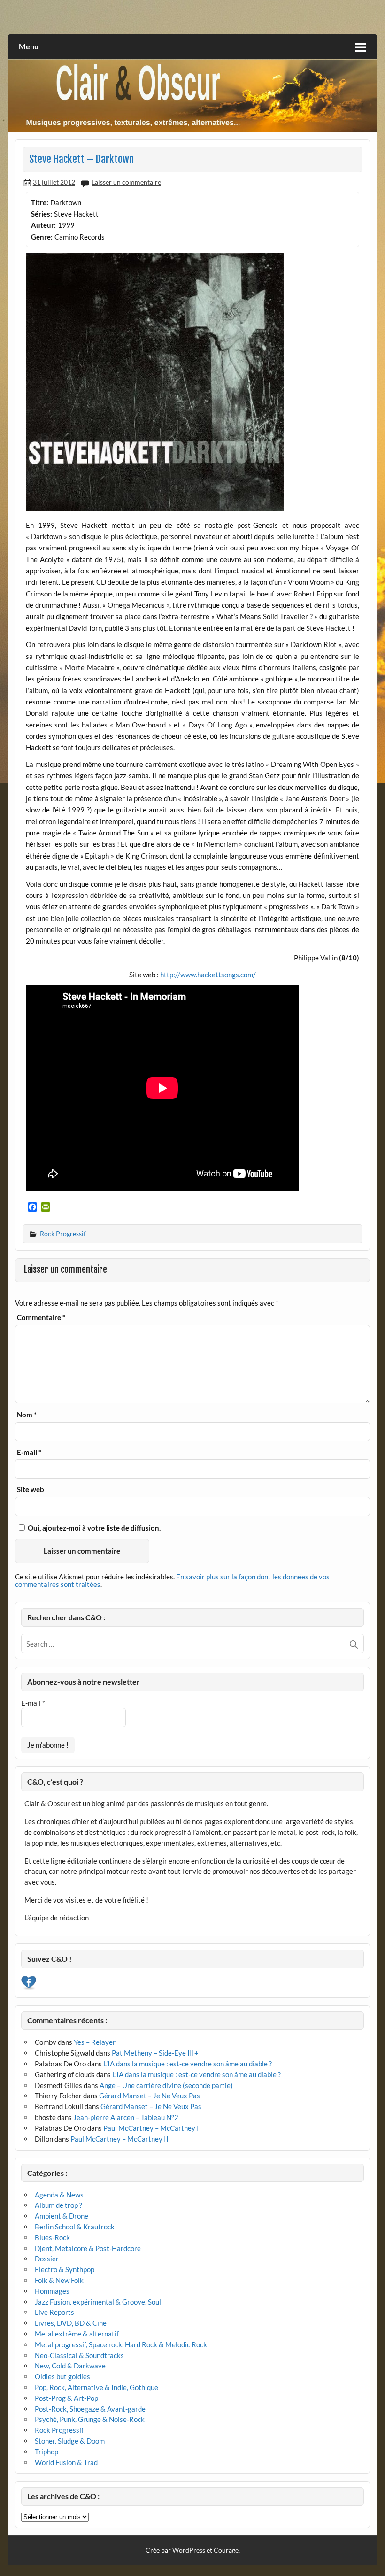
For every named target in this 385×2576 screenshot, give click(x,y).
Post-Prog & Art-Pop (66, 2398)
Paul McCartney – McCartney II (152, 2128)
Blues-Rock (52, 2237)
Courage (226, 2550)
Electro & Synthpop (65, 2269)
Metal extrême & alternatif (77, 2334)
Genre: (42, 237)
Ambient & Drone (62, 2216)
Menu (29, 46)
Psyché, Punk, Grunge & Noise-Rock (90, 2419)
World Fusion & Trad (66, 2462)
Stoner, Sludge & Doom (70, 2441)
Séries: (42, 214)
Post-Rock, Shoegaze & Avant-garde (90, 2409)
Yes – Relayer (95, 2042)
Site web (31, 1489)
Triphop (46, 2452)
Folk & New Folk (59, 2280)
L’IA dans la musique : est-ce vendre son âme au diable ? (188, 2064)
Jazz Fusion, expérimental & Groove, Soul (98, 2302)
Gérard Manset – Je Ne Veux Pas (150, 2096)
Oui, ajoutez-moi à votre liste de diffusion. (93, 1528)
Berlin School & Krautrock (75, 2227)
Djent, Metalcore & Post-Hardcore (88, 2248)
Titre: (40, 202)
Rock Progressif (63, 1234)
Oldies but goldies (62, 2376)
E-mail (29, 1452)
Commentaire (41, 1318)
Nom (27, 1415)
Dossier (47, 2259)
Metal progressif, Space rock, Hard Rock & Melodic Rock (121, 2344)
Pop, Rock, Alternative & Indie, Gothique (96, 2387)
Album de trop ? (58, 2205)
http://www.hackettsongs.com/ (208, 975)
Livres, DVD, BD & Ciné (71, 2323)
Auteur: (43, 225)
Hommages (52, 2291)
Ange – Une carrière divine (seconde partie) (166, 2085)
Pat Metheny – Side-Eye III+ (155, 2053)
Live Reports (54, 2312)
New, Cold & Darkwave (70, 2366)
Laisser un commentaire (126, 182)
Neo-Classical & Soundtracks (79, 2355)
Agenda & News (59, 2195)
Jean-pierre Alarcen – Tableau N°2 (126, 2117)
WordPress (189, 2550)
